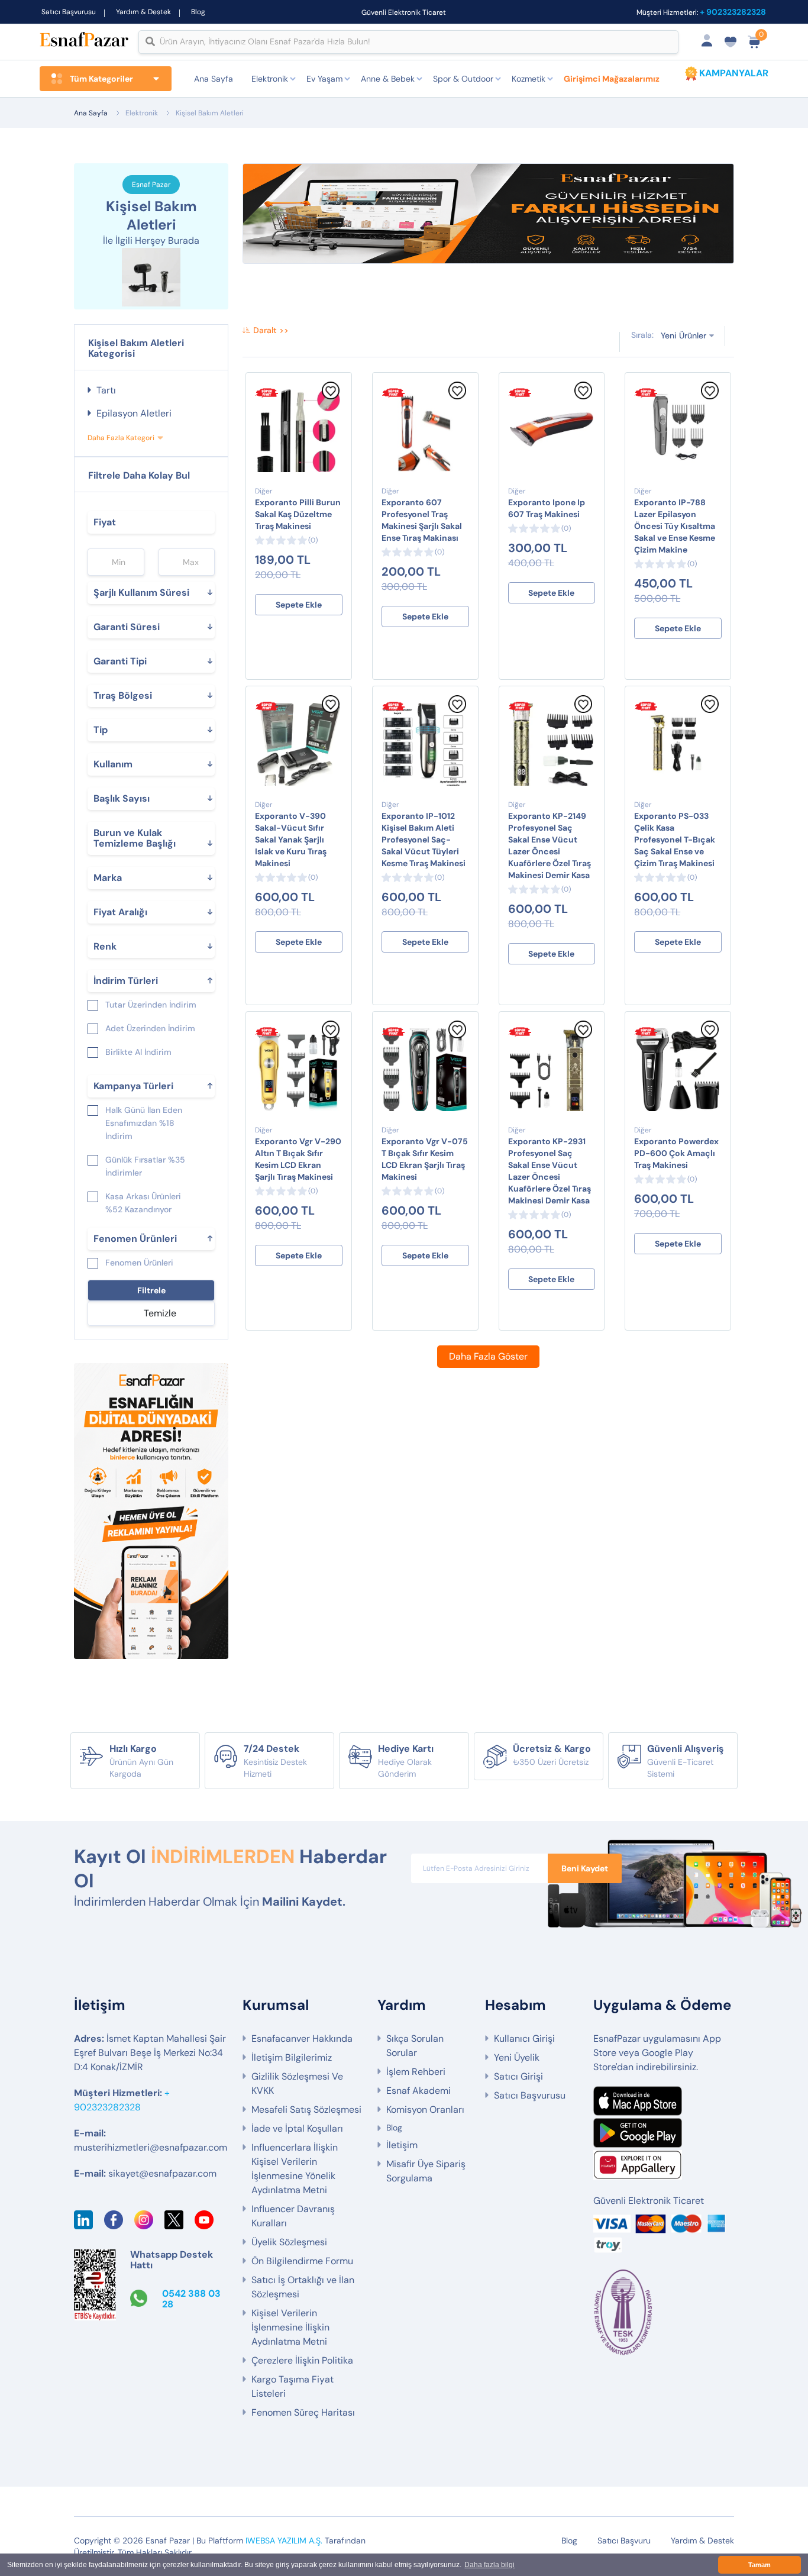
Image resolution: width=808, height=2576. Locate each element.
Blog (198, 12)
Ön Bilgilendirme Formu (302, 2261)
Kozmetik (529, 79)
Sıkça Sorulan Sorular (415, 2046)
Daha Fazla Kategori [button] (121, 438)
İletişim (402, 2145)
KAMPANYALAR (734, 73)
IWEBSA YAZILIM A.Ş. (284, 2541)
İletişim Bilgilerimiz (292, 2057)
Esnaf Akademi (418, 2091)
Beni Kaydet (585, 1868)
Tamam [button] (759, 2565)
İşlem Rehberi (416, 2072)
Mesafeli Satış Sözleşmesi (306, 2109)
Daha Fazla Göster (488, 1356)
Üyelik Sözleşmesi (289, 2242)
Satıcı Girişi (518, 2076)
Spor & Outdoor (463, 79)
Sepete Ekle (299, 605)
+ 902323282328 (733, 12)
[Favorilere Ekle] (331, 396)
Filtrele (151, 1290)
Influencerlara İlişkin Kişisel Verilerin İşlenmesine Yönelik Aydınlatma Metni (295, 2169)
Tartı (106, 390)
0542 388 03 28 (191, 2299)
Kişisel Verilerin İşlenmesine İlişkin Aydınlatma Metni (290, 2327)
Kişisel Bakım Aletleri (210, 113)
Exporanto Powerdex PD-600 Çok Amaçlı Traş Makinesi (676, 1153)
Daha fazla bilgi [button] (489, 2565)
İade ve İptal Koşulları (297, 2128)
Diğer (264, 491)
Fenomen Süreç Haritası (303, 2412)
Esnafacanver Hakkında (302, 2038)
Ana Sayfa (214, 79)
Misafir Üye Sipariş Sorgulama (426, 2171)
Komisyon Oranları (425, 2109)
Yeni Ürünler (683, 335)
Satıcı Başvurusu (69, 12)
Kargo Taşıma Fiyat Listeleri (293, 2386)
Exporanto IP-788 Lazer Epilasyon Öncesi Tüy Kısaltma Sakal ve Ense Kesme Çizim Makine (675, 526)
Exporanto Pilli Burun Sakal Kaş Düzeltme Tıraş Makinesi (298, 514)
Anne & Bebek (388, 79)
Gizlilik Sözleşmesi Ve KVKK (297, 2083)
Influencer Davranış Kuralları (293, 2216)
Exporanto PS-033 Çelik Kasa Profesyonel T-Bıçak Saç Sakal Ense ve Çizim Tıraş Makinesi (675, 840)
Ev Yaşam (324, 79)
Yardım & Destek (143, 12)
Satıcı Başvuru (624, 2541)
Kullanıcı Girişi (524, 2038)
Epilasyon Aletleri (134, 413)
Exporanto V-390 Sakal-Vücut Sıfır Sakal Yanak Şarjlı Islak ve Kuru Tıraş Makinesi (291, 840)
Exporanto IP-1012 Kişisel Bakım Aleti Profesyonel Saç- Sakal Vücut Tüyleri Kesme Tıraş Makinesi (424, 840)
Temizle (160, 1313)
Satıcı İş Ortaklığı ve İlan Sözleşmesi (303, 2287)
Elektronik (270, 79)
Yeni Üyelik (517, 2057)
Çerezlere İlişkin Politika (302, 2360)
